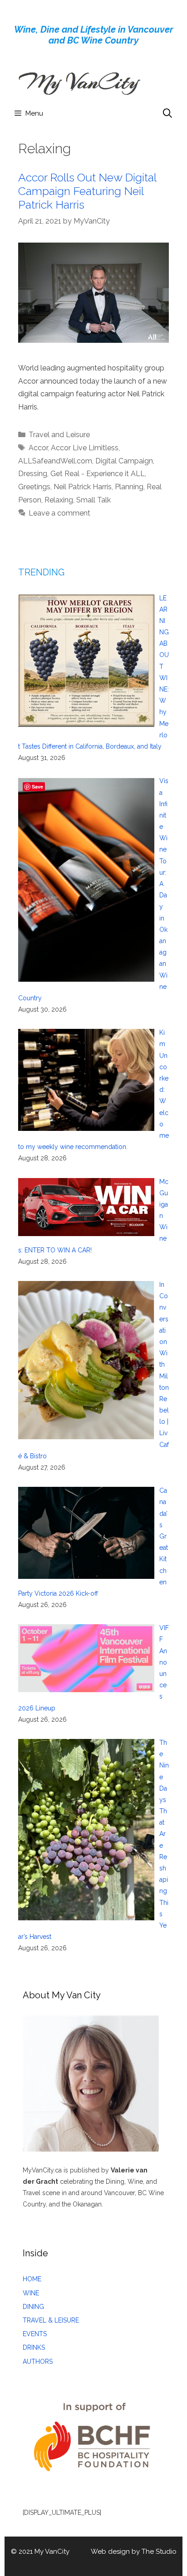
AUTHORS (38, 2362)
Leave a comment (59, 513)
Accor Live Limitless (85, 448)
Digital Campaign (124, 461)
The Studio (159, 2552)
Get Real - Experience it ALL (98, 474)
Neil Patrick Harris (83, 487)
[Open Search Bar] (167, 113)
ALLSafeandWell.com (55, 461)
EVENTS (35, 2334)
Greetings (34, 487)
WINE (31, 2293)
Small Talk (93, 500)
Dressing (33, 474)
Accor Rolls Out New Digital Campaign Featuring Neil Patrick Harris (87, 191)
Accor (38, 448)
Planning (129, 487)
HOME (32, 2279)
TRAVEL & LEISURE (51, 2320)
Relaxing (59, 500)
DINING (33, 2307)
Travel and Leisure (59, 435)
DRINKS (34, 2347)
